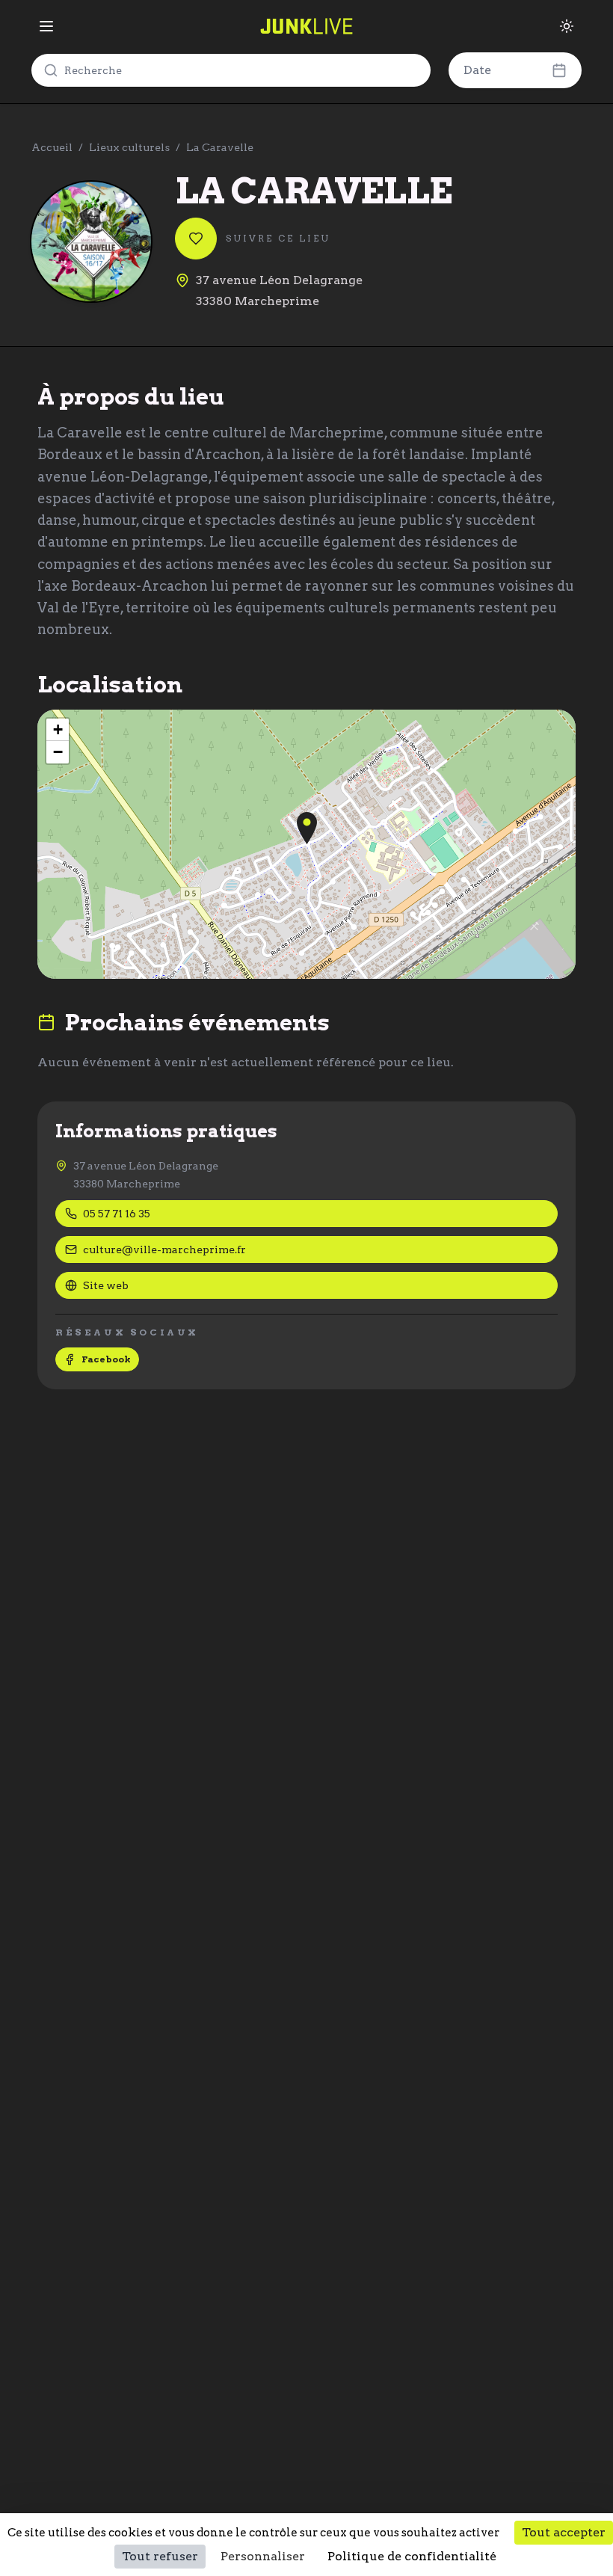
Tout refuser (160, 2556)
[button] (307, 828)
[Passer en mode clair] (567, 26)
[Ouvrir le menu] (46, 26)
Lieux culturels (129, 147)
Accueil (52, 147)
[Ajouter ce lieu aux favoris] (196, 239)
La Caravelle (220, 147)
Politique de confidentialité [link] (412, 2556)
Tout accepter (564, 2532)
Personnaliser (263, 2556)
